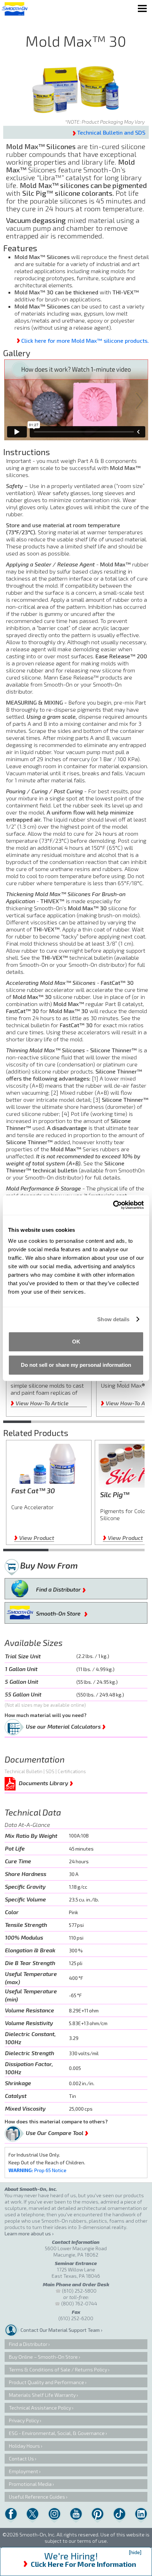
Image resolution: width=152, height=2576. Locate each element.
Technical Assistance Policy (40, 2408)
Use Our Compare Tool (57, 2131)
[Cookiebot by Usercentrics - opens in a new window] (113, 1205)
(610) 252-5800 (79, 2291)
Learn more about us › (29, 2233)
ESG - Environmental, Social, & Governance (57, 2433)
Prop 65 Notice (37, 2170)
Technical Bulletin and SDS (111, 132)
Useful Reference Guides (37, 2497)
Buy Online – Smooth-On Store (43, 2357)
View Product (34, 1538)
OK (76, 1342)
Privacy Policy (24, 2420)
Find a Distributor (61, 1588)
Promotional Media (30, 2484)
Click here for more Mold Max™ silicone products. (85, 340)
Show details (113, 1319)
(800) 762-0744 (79, 2303)
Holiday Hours (24, 2446)
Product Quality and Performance (46, 2382)
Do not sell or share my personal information (76, 1365)
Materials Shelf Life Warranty (42, 2395)
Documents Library (46, 1782)
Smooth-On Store (62, 1612)
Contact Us (21, 2459)
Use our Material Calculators (66, 1725)
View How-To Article (40, 1403)
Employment (24, 2471)
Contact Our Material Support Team (60, 2330)
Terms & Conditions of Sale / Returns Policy (58, 2369)
